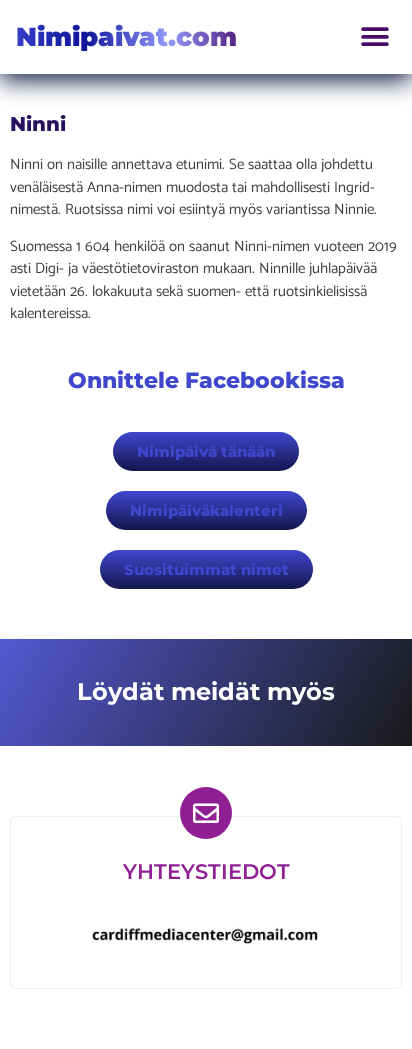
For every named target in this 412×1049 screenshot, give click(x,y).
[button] (374, 37)
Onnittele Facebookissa (206, 380)
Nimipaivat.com (126, 37)
